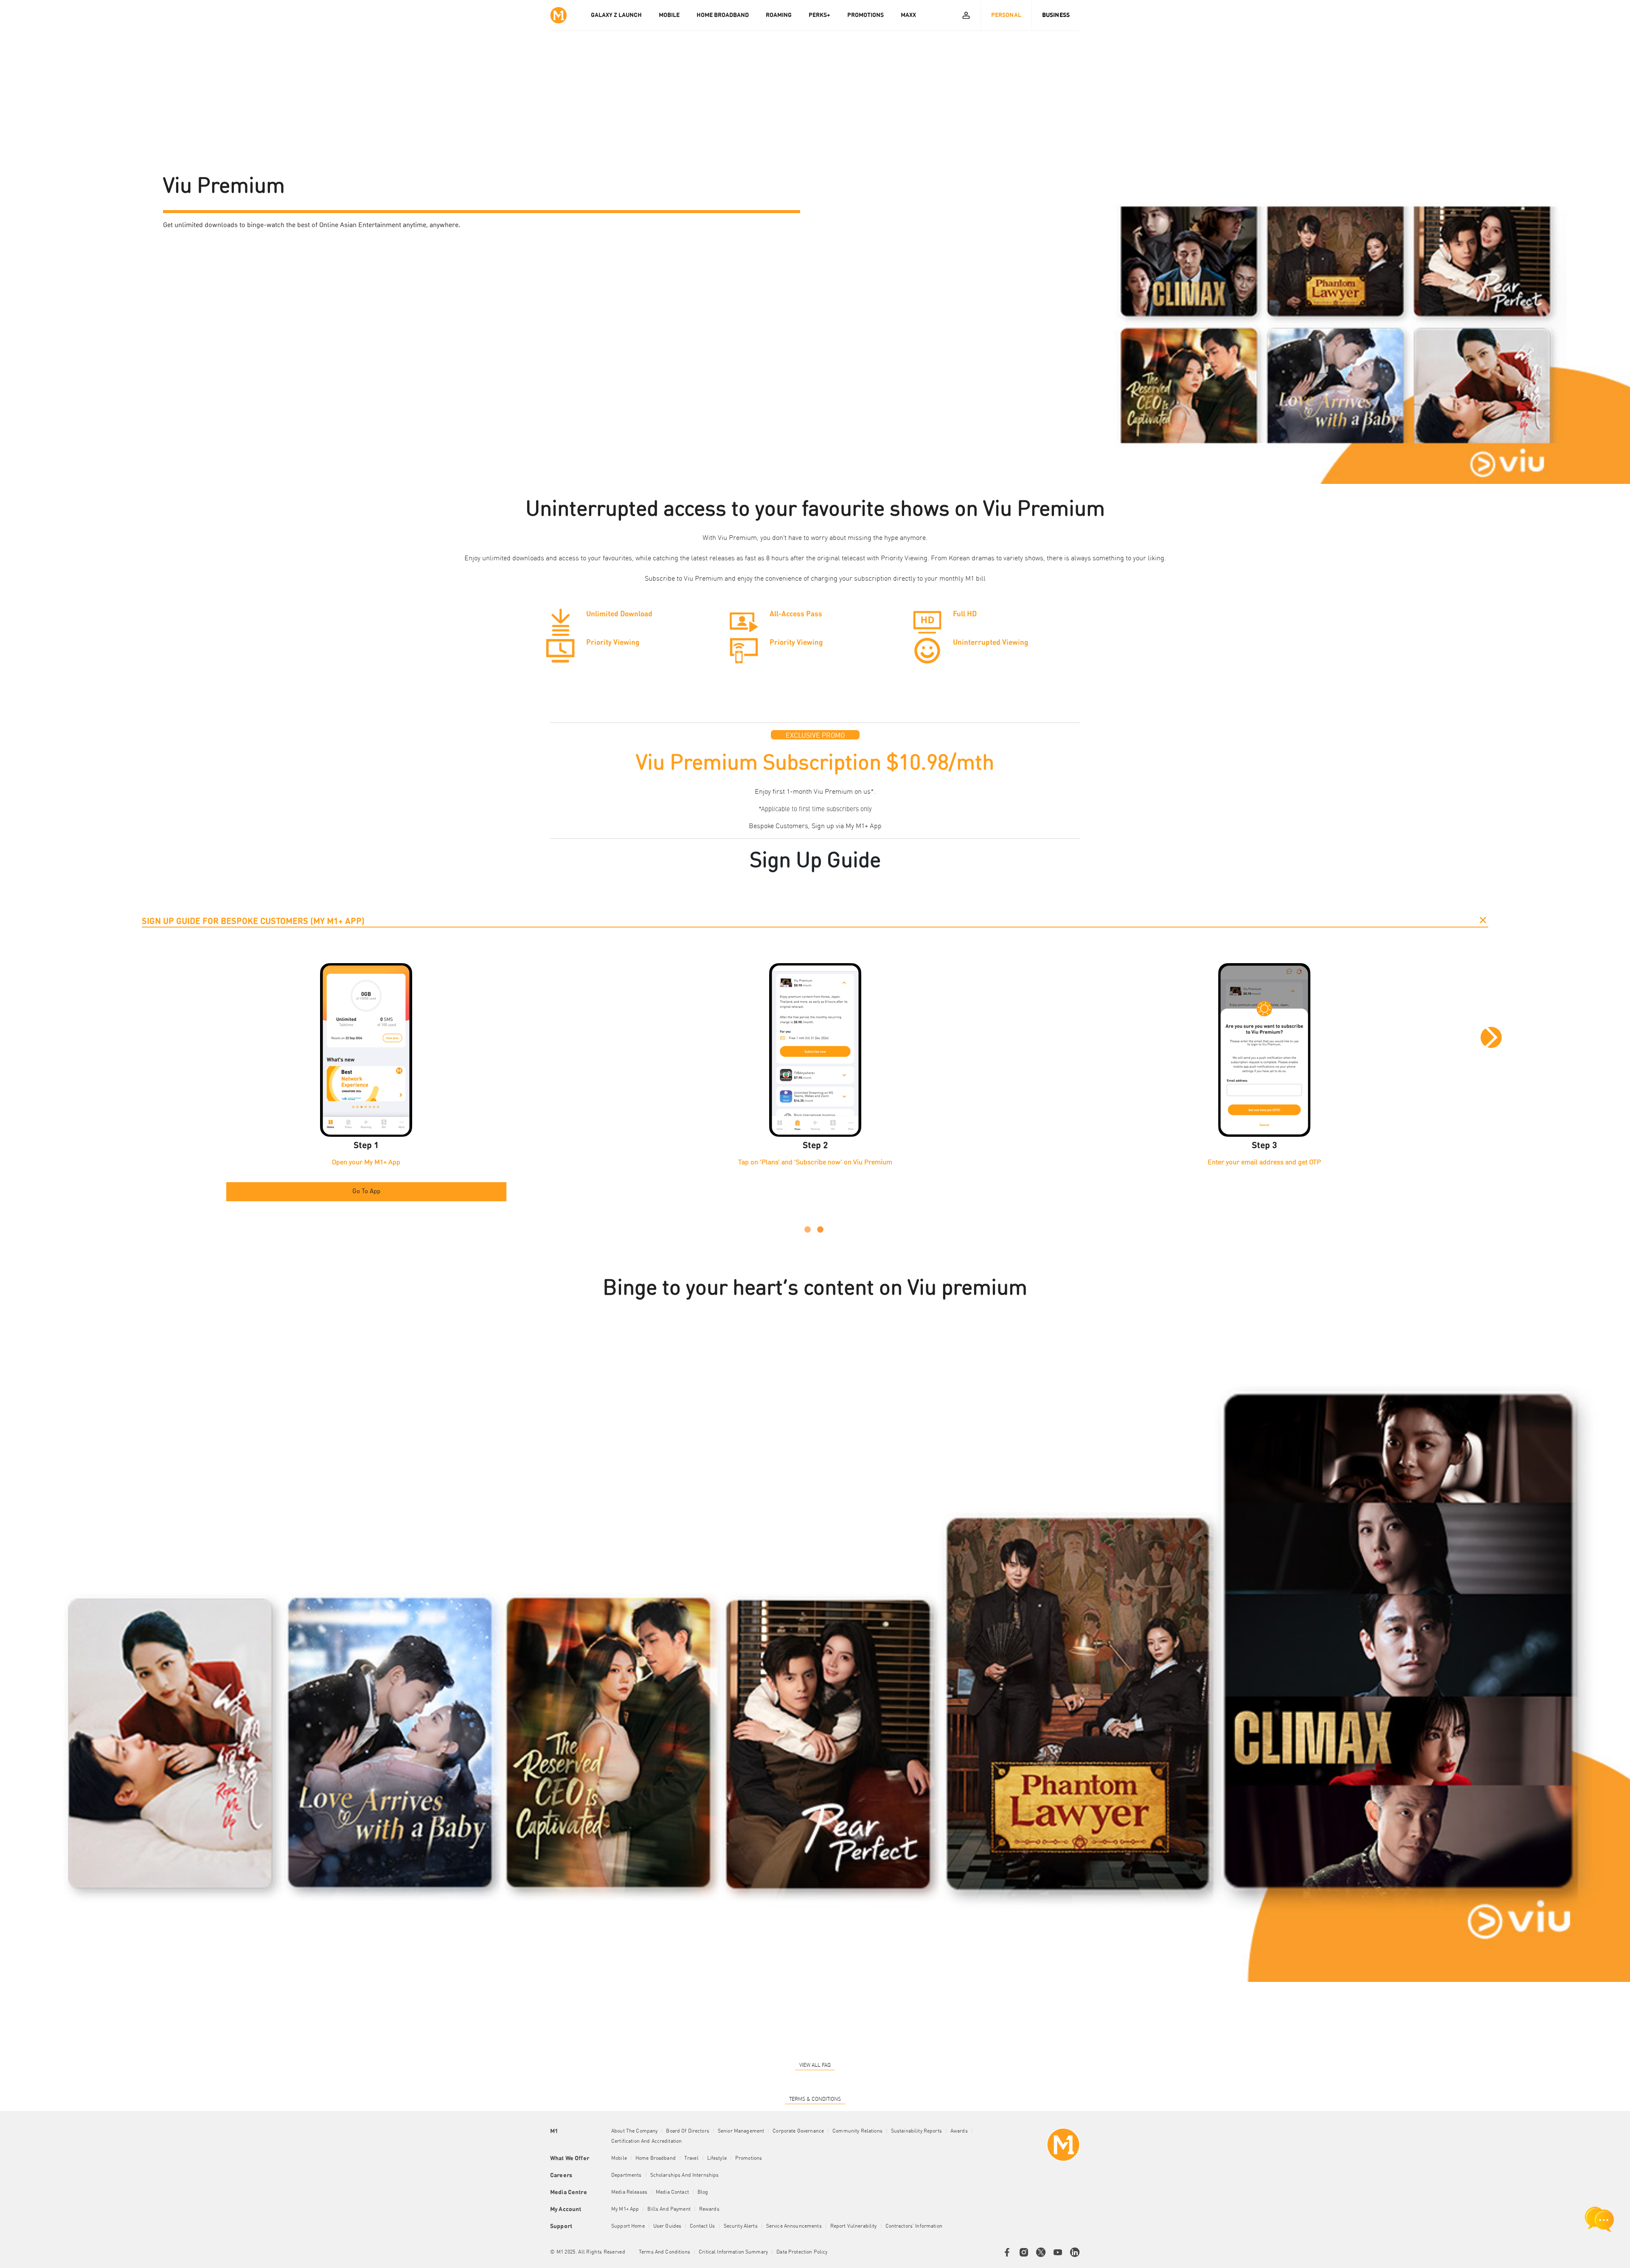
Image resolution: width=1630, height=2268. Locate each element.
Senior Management (741, 2131)
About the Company (634, 2131)
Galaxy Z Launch (616, 15)
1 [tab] (808, 1230)
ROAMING (779, 15)
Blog (703, 2192)
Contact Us (702, 2226)
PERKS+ (819, 15)
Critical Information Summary (733, 2252)
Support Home (628, 2226)
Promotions (749, 2158)
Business (1056, 15)
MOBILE (669, 15)
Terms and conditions (665, 2252)
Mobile (619, 2158)
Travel (691, 2158)
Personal (1006, 15)
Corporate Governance (798, 2131)
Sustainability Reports (916, 2131)
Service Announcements (794, 2226)
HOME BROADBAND (723, 15)
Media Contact (672, 2192)
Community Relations (857, 2131)
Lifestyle (717, 2158)
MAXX (908, 15)
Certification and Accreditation (646, 2142)
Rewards (709, 2209)
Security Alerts (741, 2226)
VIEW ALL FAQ (815, 2066)
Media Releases (629, 2192)
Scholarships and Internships (685, 2175)
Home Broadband (656, 2158)
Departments (627, 2175)
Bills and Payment (669, 2209)
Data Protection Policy (802, 2252)
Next (1491, 1037)
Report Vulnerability (854, 2226)
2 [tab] (820, 1230)
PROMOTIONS (866, 15)
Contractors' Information (914, 2226)
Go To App (366, 1192)
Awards (959, 2131)
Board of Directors (688, 2131)
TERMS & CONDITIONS (815, 2099)
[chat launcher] (1599, 2219)
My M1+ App (864, 826)
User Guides (667, 2226)
